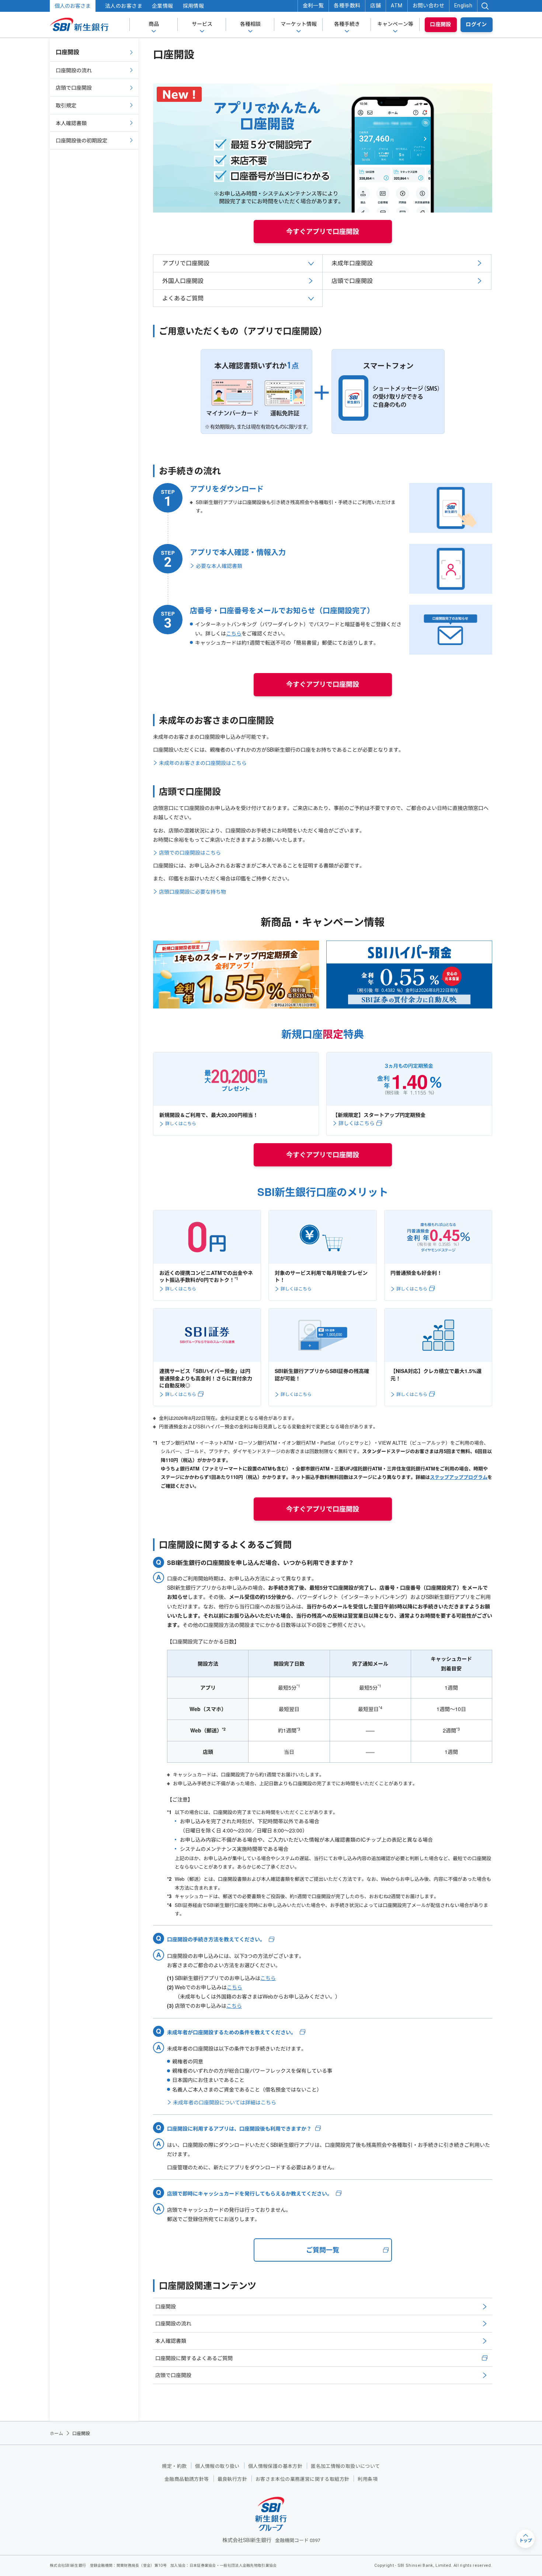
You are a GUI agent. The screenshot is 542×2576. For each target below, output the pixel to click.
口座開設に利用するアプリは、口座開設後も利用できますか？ (239, 2129)
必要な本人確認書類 (219, 566)
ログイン (476, 24)
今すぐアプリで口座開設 (323, 231)
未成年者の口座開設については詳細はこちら (225, 2102)
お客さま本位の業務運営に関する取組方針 (302, 2479)
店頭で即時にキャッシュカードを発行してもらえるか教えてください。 (250, 2194)
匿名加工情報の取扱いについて (345, 2466)
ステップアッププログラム (459, 1477)
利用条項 (368, 2479)
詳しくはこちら (181, 1123)
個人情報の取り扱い (217, 2466)
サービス (202, 24)
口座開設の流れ (173, 2323)
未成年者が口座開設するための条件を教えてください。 (232, 2032)
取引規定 (66, 105)
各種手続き (347, 24)
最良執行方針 (232, 2479)
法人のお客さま (124, 6)
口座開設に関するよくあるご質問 (194, 2358)
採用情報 (194, 6)
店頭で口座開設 (352, 281)
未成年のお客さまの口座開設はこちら (203, 763)
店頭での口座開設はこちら (190, 852)
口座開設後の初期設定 (81, 140)
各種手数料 (347, 6)
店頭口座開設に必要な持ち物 (192, 892)
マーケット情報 (299, 24)
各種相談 (250, 24)
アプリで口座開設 (186, 263)
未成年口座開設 (352, 263)
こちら (234, 633)
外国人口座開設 (183, 281)
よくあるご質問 (183, 298)
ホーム (56, 2433)
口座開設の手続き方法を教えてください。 (216, 1939)
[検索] (485, 6)
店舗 (376, 6)
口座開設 (441, 24)
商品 (154, 24)
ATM (397, 6)
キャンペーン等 (395, 24)
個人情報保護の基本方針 (275, 2466)
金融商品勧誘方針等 (187, 2479)
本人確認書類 (171, 2341)
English (463, 6)
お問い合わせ (429, 6)
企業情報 (163, 6)
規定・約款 (174, 2466)
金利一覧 (313, 6)
